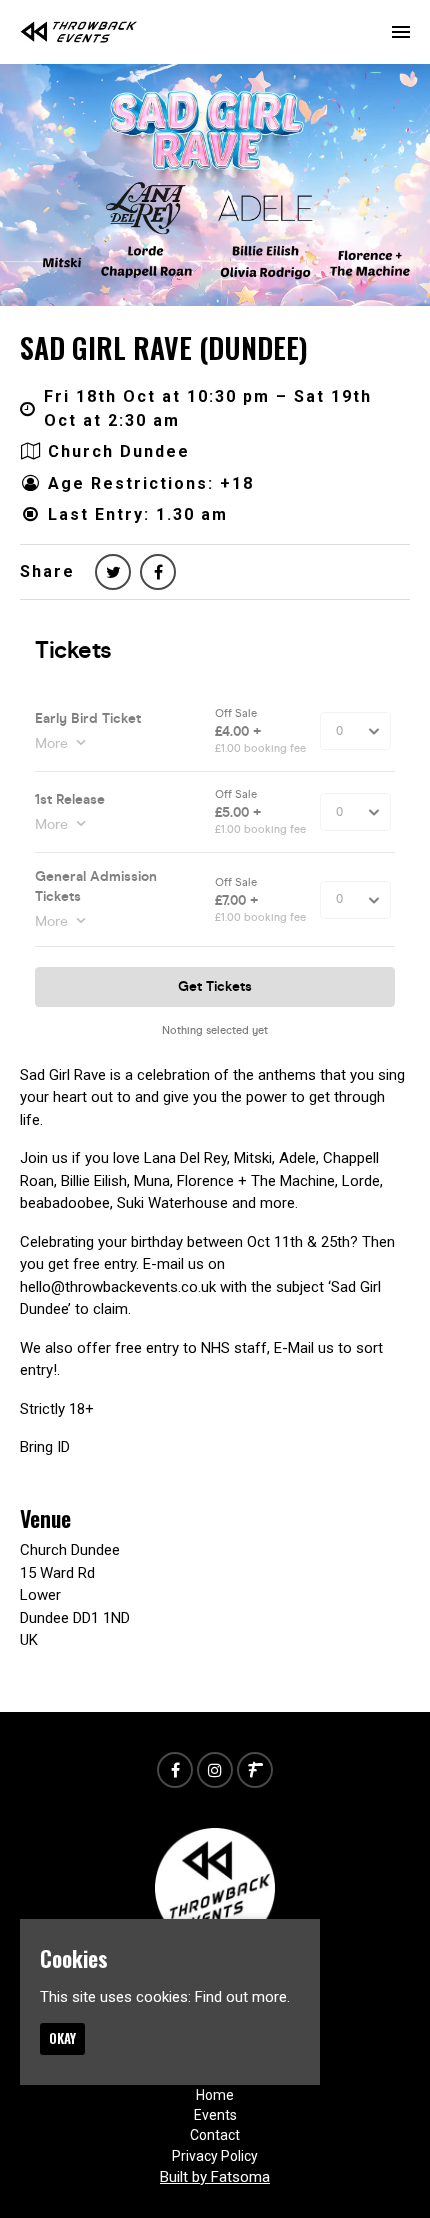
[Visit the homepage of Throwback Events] (79, 32)
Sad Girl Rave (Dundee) (164, 347)
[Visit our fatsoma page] (255, 1771)
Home (215, 2095)
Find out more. (242, 1997)
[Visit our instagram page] (215, 1771)
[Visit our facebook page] (158, 572)
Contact (215, 2135)
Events (215, 2115)
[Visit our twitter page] (113, 572)
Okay (62, 2038)
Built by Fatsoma (215, 2177)
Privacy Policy (215, 2156)
